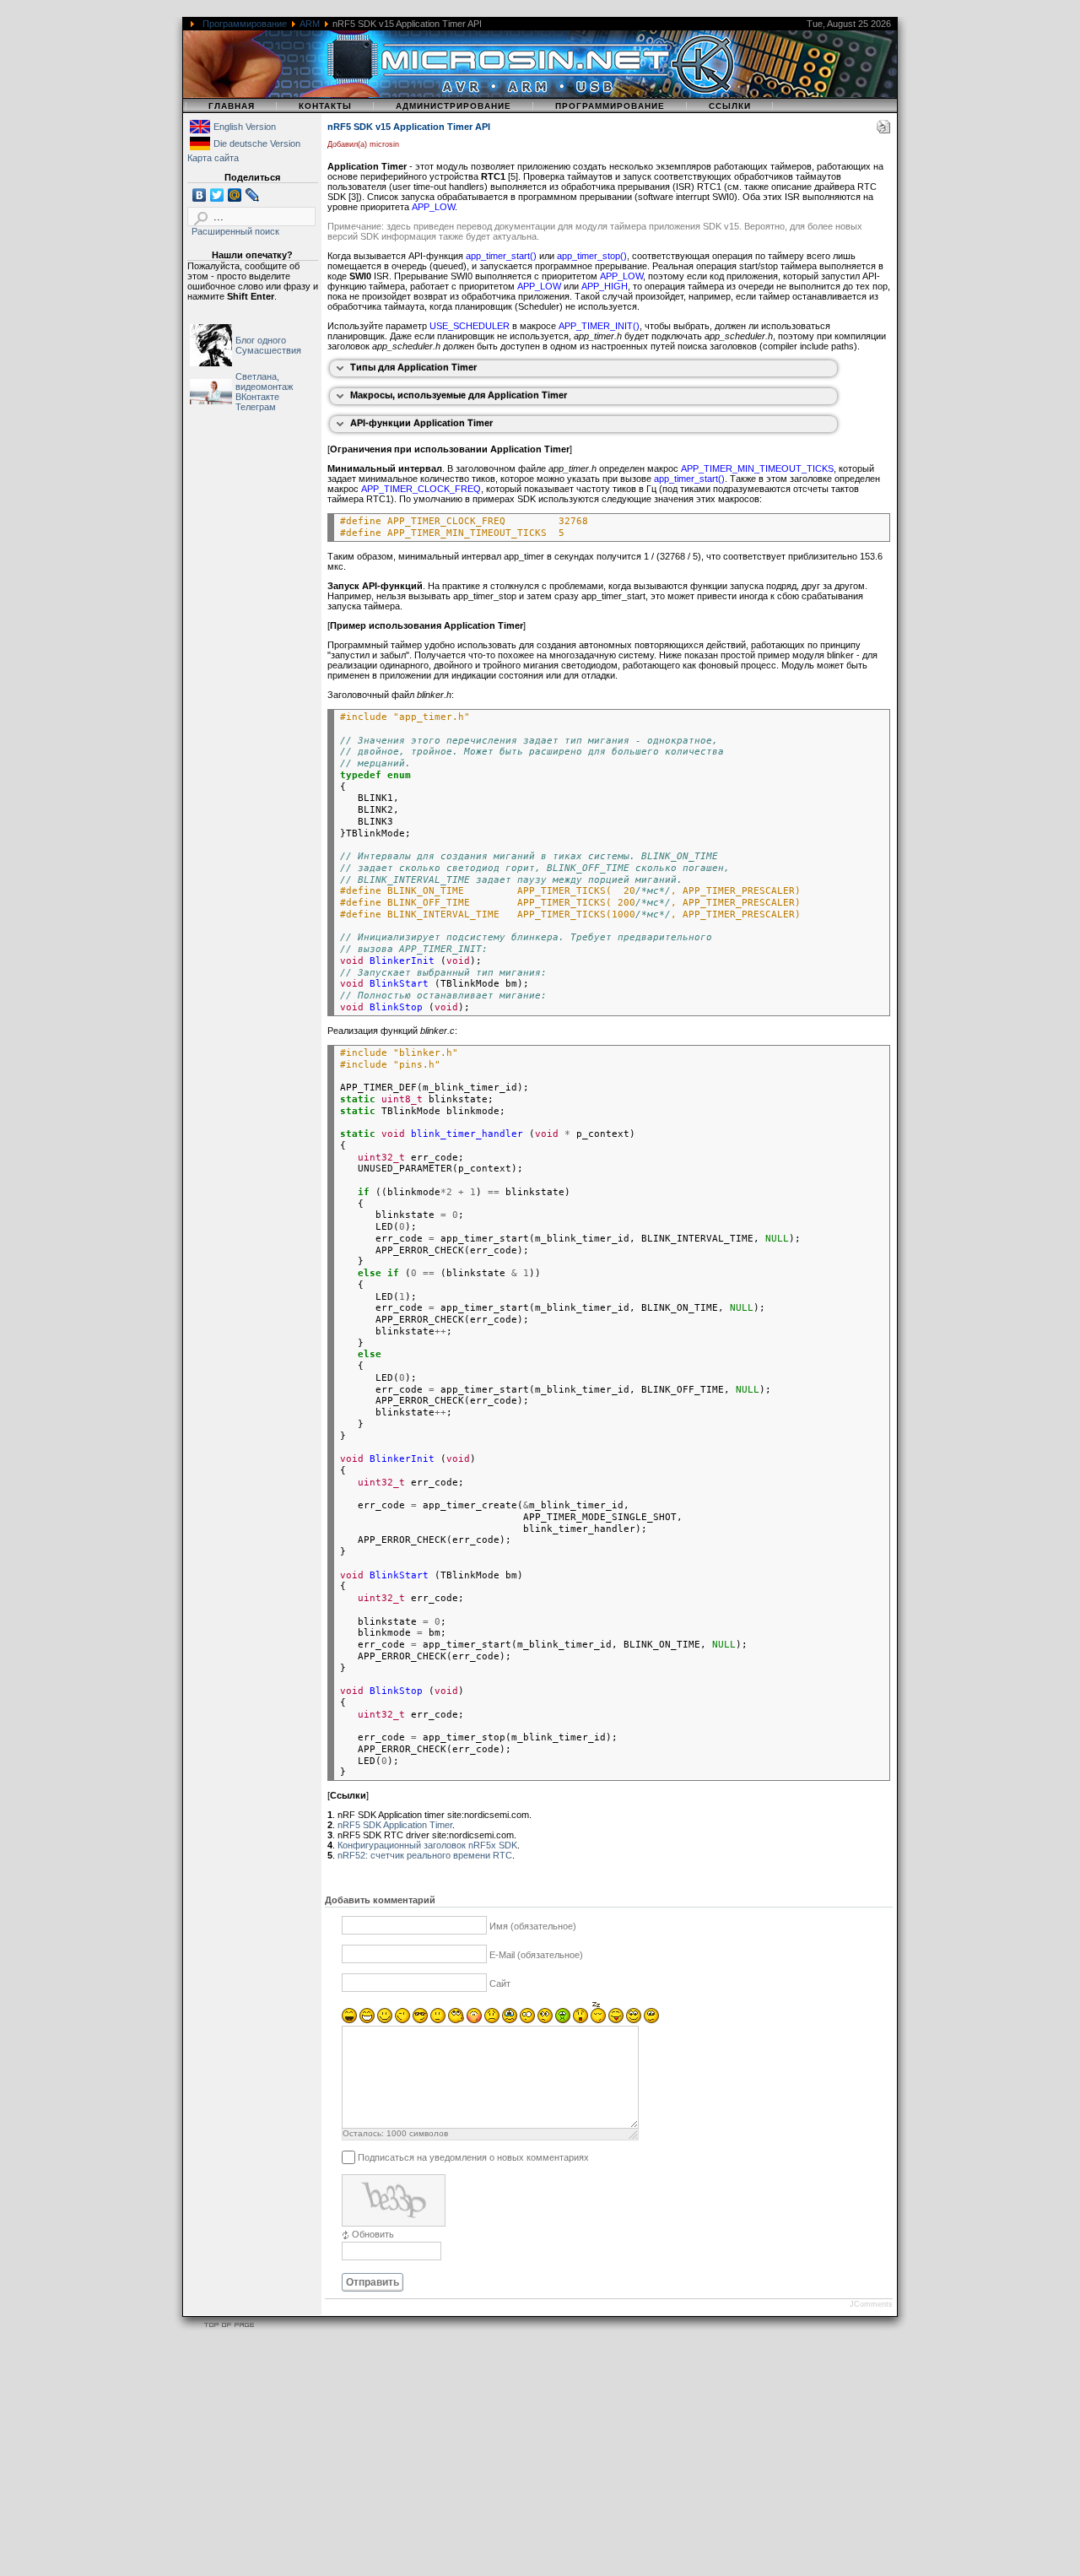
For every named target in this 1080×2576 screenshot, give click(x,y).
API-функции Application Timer (421, 423)
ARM (310, 24)
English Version (245, 127)
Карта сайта (213, 158)
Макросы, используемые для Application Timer (459, 395)
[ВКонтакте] (200, 195)
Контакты (325, 106)
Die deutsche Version (257, 143)
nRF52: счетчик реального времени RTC (425, 1855)
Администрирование (454, 106)
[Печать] (883, 130)
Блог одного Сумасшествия (268, 345)
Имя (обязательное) (533, 1926)
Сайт (500, 1983)
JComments (871, 2304)
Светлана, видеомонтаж (264, 382)
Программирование (245, 24)
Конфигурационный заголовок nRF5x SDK (427, 1845)
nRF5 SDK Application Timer (395, 1825)
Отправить (373, 2282)
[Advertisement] (506, 2456)
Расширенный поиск (235, 231)
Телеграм (256, 407)
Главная (232, 106)
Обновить (373, 2234)
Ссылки (730, 106)
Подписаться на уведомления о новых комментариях (473, 2157)
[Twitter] (217, 195)
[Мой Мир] (235, 195)
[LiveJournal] (253, 195)
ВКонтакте (257, 397)
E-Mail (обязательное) (536, 1955)
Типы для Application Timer (413, 367)
